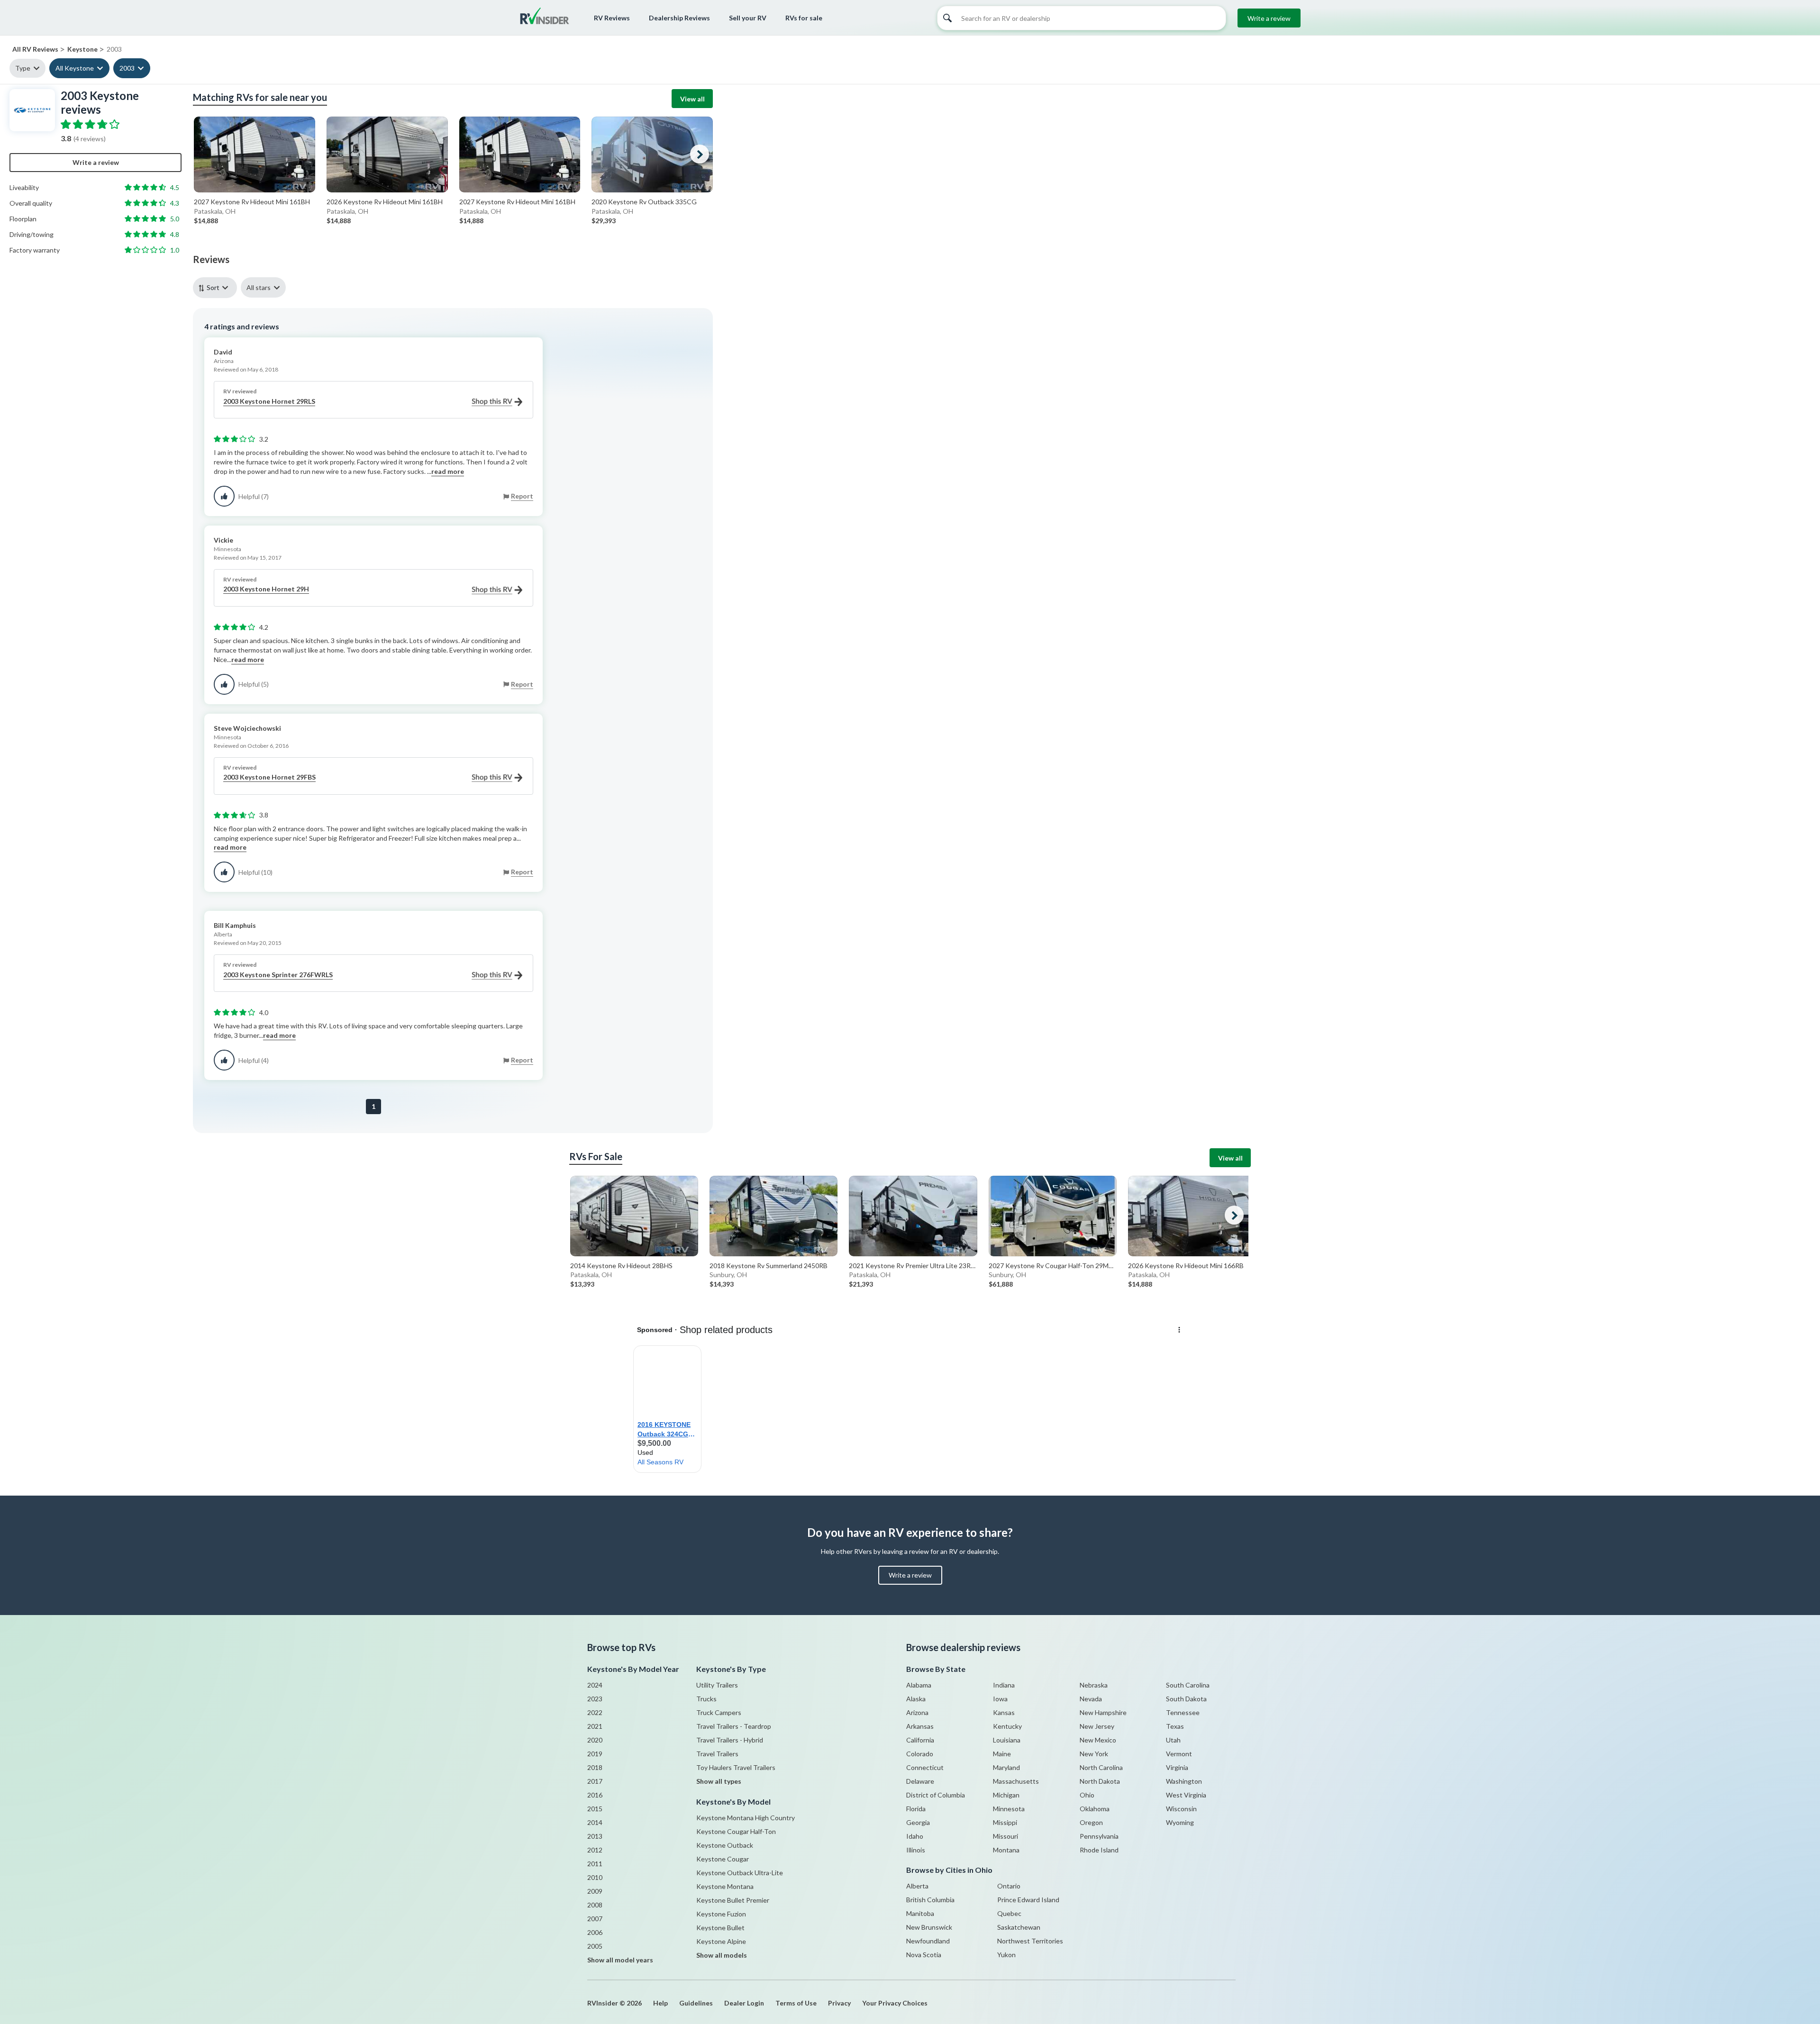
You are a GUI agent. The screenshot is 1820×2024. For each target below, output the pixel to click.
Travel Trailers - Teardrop (734, 1726)
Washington (1184, 1781)
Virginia (1177, 1767)
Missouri (1006, 1836)
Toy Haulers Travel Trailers (736, 1767)
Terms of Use (796, 2003)
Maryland (1006, 1767)
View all (692, 99)
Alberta (917, 1886)
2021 (595, 1726)
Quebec (1009, 1913)
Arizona (917, 1712)
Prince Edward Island (1028, 1900)
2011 (595, 1864)
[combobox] (217, 287)
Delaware (920, 1781)
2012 (595, 1850)
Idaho (915, 1836)
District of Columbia (936, 1795)
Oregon (1091, 1822)
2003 (127, 68)
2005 (595, 1946)
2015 (595, 1809)
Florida (916, 1809)
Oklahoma (1095, 1809)
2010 (595, 1877)
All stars (259, 287)
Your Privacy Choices (895, 2003)
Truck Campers (719, 1712)
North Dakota (1100, 1781)
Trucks (706, 1699)
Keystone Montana (725, 1886)
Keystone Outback (725, 1845)
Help (660, 2003)
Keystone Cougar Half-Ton (736, 1831)
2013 (595, 1836)
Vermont (1179, 1754)
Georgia (918, 1822)
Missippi (1005, 1822)
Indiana (1004, 1685)
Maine (1002, 1754)
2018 (595, 1767)
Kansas (1004, 1712)
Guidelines (696, 2003)
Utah (1173, 1740)
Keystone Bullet (720, 1928)
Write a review (1269, 18)
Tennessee (1183, 1712)
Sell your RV (748, 18)
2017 (595, 1781)
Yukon (1006, 1955)
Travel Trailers (717, 1754)
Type (23, 68)
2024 (595, 1685)
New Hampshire (1103, 1712)
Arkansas (920, 1726)
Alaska (916, 1699)
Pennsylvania (1099, 1836)
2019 (595, 1754)
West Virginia (1186, 1795)
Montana (1006, 1850)
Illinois (916, 1850)
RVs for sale (804, 18)
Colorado (920, 1754)
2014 (595, 1822)
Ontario (1009, 1886)
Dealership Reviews (679, 18)
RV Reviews (612, 18)
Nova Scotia (924, 1955)
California (920, 1740)
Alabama (919, 1685)
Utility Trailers (717, 1685)
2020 (595, 1740)
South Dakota (1186, 1699)
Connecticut (925, 1767)
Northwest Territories (1030, 1941)
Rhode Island (1099, 1850)
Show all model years (620, 1960)
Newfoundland (928, 1941)
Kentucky (1007, 1726)
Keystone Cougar (723, 1859)
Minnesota (1009, 1809)
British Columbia (930, 1900)
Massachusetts (1016, 1781)
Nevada (1091, 1699)
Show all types (719, 1781)
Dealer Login (744, 2003)
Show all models (722, 1955)
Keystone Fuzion (721, 1914)
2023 (595, 1699)
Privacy (839, 2003)
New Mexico (1098, 1740)
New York (1094, 1754)
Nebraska (1094, 1685)
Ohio (1087, 1795)
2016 (595, 1795)
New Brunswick (929, 1927)
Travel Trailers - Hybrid (730, 1740)
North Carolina (1101, 1767)
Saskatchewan (1019, 1927)
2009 (595, 1891)
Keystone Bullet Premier (733, 1900)
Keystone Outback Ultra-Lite (740, 1873)
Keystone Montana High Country (746, 1818)
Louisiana (1007, 1740)
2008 (595, 1905)
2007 (595, 1919)
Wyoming (1180, 1822)
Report (522, 496)
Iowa (1000, 1699)
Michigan (1006, 1795)
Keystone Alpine (721, 1941)
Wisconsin (1181, 1809)
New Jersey (1097, 1726)
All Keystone (75, 68)
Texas (1175, 1726)
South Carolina (1188, 1685)
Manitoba (920, 1913)
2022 (595, 1712)
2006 (595, 1932)
